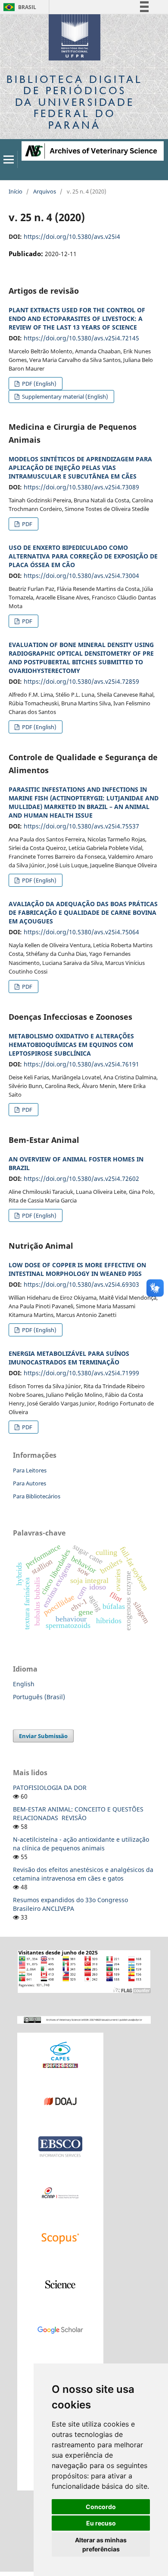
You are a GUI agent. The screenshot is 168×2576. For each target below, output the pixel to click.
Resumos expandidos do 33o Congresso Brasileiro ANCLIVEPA (70, 1904)
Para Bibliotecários (37, 1496)
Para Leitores (30, 1470)
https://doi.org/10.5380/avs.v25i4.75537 (81, 826)
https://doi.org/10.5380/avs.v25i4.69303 (81, 1284)
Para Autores (30, 1483)
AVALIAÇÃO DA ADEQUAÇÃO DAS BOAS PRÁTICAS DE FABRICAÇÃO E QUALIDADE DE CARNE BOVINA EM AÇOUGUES (83, 912)
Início (16, 191)
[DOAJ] (60, 2101)
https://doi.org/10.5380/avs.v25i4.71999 (81, 1373)
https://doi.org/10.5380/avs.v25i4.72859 (81, 681)
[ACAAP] (60, 2192)
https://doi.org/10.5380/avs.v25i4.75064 (81, 932)
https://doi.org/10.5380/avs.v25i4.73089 (81, 487)
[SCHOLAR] (60, 2330)
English (24, 1684)
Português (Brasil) (39, 1697)
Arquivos (45, 191)
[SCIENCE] (60, 2284)
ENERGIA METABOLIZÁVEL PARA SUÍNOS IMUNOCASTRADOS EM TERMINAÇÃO (69, 1358)
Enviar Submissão (43, 1736)
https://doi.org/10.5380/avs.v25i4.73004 (81, 576)
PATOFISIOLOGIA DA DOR (50, 1788)
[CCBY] (84, 2019)
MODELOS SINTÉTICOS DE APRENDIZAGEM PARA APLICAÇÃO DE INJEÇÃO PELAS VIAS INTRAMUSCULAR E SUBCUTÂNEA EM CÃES (80, 468)
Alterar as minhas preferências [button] (101, 2544)
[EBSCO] (60, 2146)
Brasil (18, 7)
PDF (26, 524)
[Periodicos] (60, 2055)
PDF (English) (39, 384)
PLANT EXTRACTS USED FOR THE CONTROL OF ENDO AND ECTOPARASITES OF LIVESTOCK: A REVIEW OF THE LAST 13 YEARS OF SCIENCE (77, 319)
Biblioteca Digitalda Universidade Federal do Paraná (75, 102)
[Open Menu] (9, 159)
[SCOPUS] (60, 2238)
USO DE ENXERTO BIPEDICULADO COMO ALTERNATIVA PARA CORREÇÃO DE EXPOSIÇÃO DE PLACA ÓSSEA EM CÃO (83, 556)
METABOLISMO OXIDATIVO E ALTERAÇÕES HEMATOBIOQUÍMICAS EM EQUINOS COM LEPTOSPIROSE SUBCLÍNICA (71, 1045)
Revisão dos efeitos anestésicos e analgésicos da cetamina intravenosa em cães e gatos (83, 1874)
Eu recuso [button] (101, 2523)
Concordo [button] (101, 2507)
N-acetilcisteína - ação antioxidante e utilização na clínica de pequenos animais (81, 1844)
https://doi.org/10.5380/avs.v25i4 (72, 236)
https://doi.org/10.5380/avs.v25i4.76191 (81, 1064)
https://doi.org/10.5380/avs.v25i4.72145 (81, 338)
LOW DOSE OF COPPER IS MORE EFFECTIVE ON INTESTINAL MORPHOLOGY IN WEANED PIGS (77, 1269)
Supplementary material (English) (64, 397)
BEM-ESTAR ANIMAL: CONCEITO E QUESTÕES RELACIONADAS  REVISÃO (78, 1813)
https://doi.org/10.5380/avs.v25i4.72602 (81, 1179)
